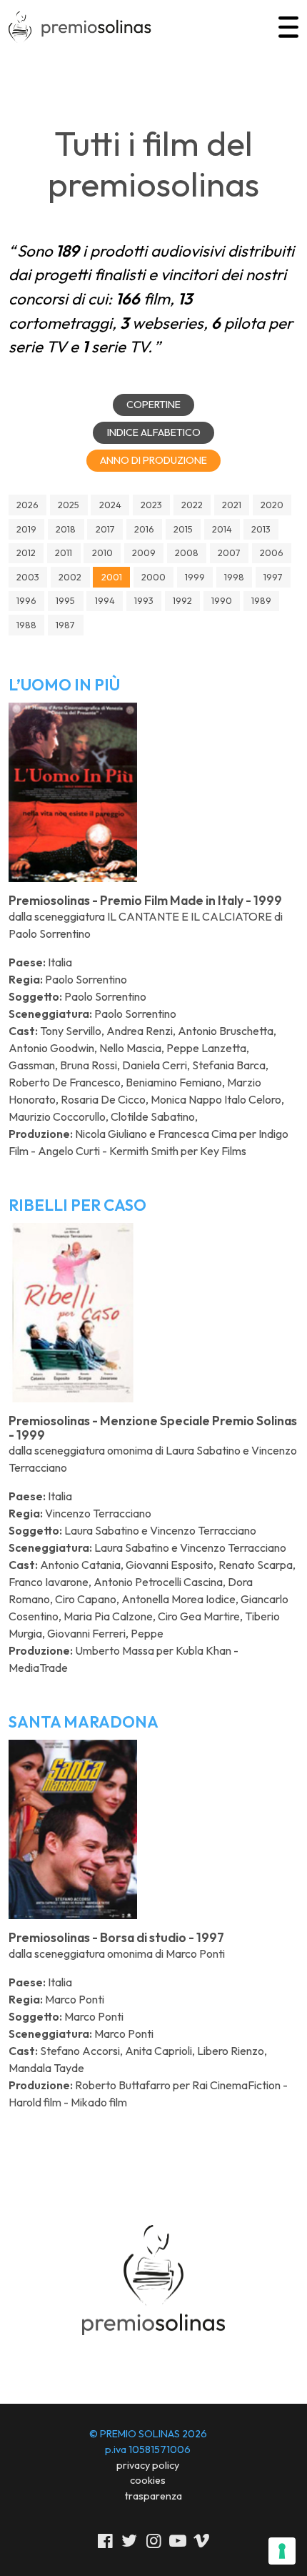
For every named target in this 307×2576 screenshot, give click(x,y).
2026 (27, 505)
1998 (234, 577)
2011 (64, 553)
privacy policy (148, 2465)
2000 (153, 577)
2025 (69, 505)
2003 (28, 577)
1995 (65, 600)
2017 (105, 529)
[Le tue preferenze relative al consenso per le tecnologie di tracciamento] (282, 2551)
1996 (26, 600)
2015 (183, 529)
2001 (112, 577)
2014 (222, 529)
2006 (272, 553)
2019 (26, 529)
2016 (144, 529)
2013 (261, 529)
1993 (144, 600)
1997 (273, 577)
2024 (110, 505)
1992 (182, 600)
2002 (70, 577)
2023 (151, 505)
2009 (144, 553)
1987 (65, 625)
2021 (232, 505)
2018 (66, 529)
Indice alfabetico (154, 432)
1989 (261, 600)
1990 (222, 600)
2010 (102, 553)
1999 (195, 577)
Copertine (153, 405)
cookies (148, 2480)
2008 (187, 553)
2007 (229, 553)
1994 (105, 600)
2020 (272, 505)
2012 (26, 553)
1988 (26, 625)
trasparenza (153, 2496)
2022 (192, 505)
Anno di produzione (153, 460)
